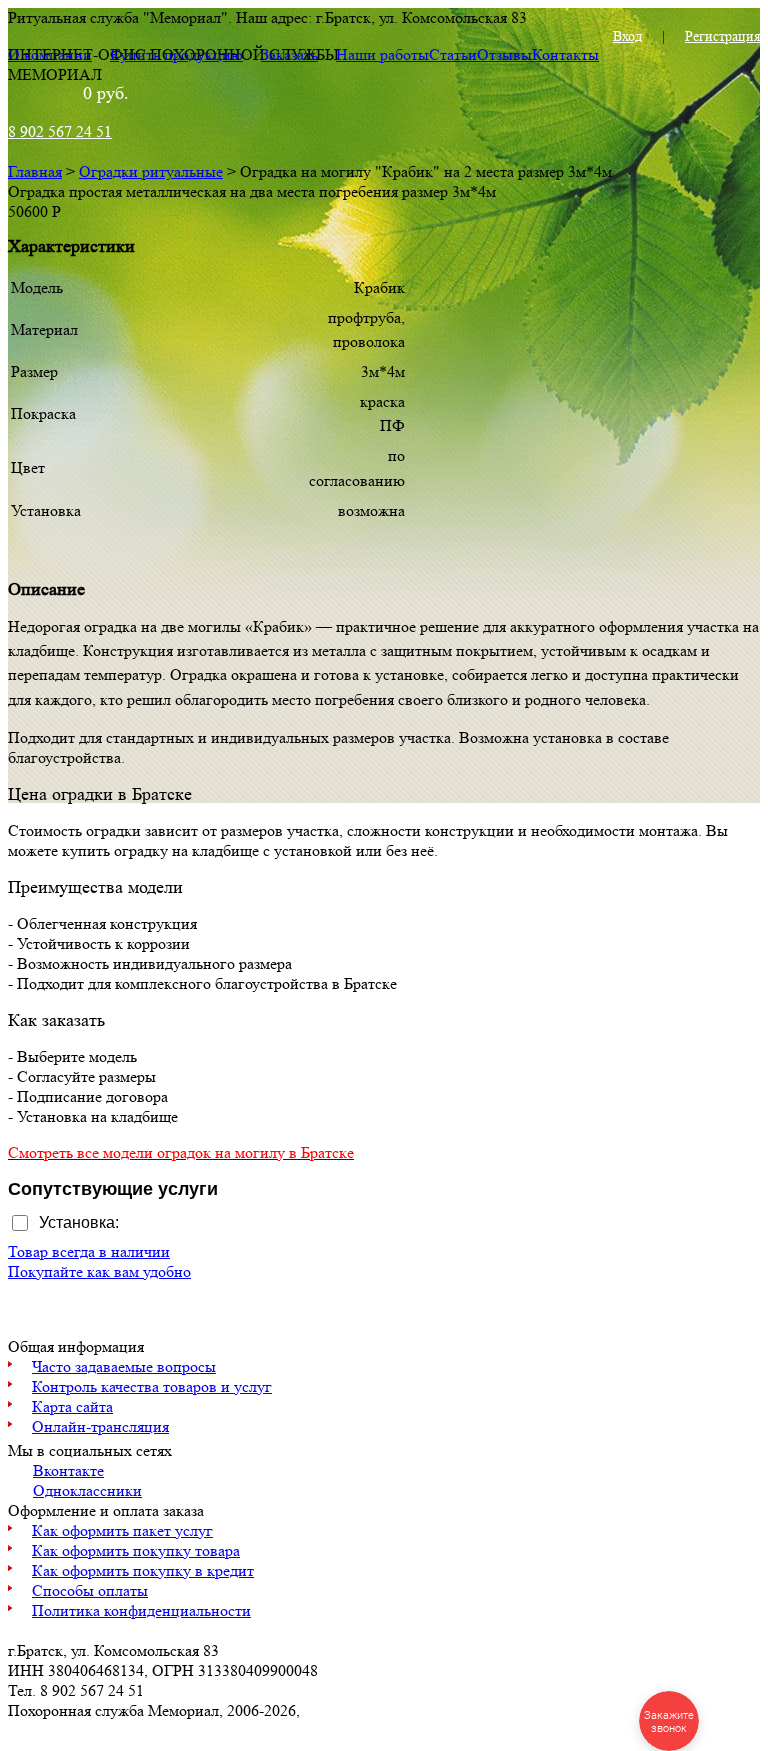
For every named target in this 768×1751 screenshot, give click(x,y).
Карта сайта (72, 1406)
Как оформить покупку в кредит (143, 1570)
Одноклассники (87, 1490)
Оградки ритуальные (151, 171)
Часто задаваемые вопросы (124, 1366)
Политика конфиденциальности (141, 1610)
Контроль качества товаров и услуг (152, 1386)
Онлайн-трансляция (100, 1426)
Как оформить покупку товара (136, 1550)
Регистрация (722, 36)
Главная (35, 171)
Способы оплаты (90, 1590)
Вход (627, 36)
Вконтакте (68, 1470)
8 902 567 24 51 (60, 131)
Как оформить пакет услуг (122, 1530)
